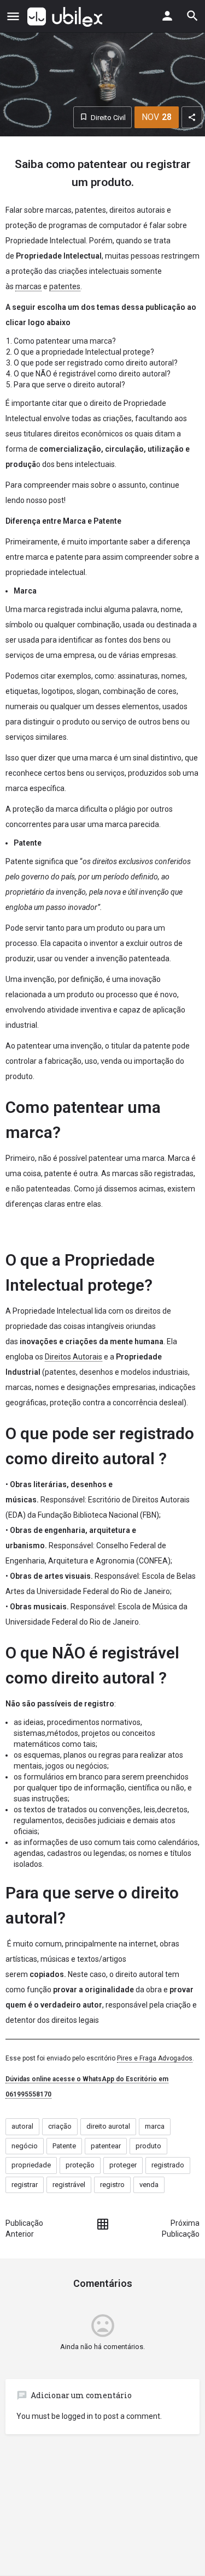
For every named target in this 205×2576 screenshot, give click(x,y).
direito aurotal (108, 2126)
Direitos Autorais (74, 1357)
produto (148, 2146)
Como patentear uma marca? (65, 341)
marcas (28, 286)
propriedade (31, 2165)
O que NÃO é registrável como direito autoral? (92, 374)
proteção (80, 2165)
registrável (69, 2185)
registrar (25, 2185)
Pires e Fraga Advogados (155, 2058)
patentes (65, 286)
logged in (77, 2416)
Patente (64, 2146)
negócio (25, 2146)
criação (60, 2126)
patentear (106, 2146)
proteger (123, 2165)
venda (149, 2185)
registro (112, 2185)
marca (155, 2126)
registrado (168, 2165)
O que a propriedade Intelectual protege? (84, 352)
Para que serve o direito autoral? (69, 385)
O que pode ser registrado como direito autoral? (96, 363)
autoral (22, 2126)
